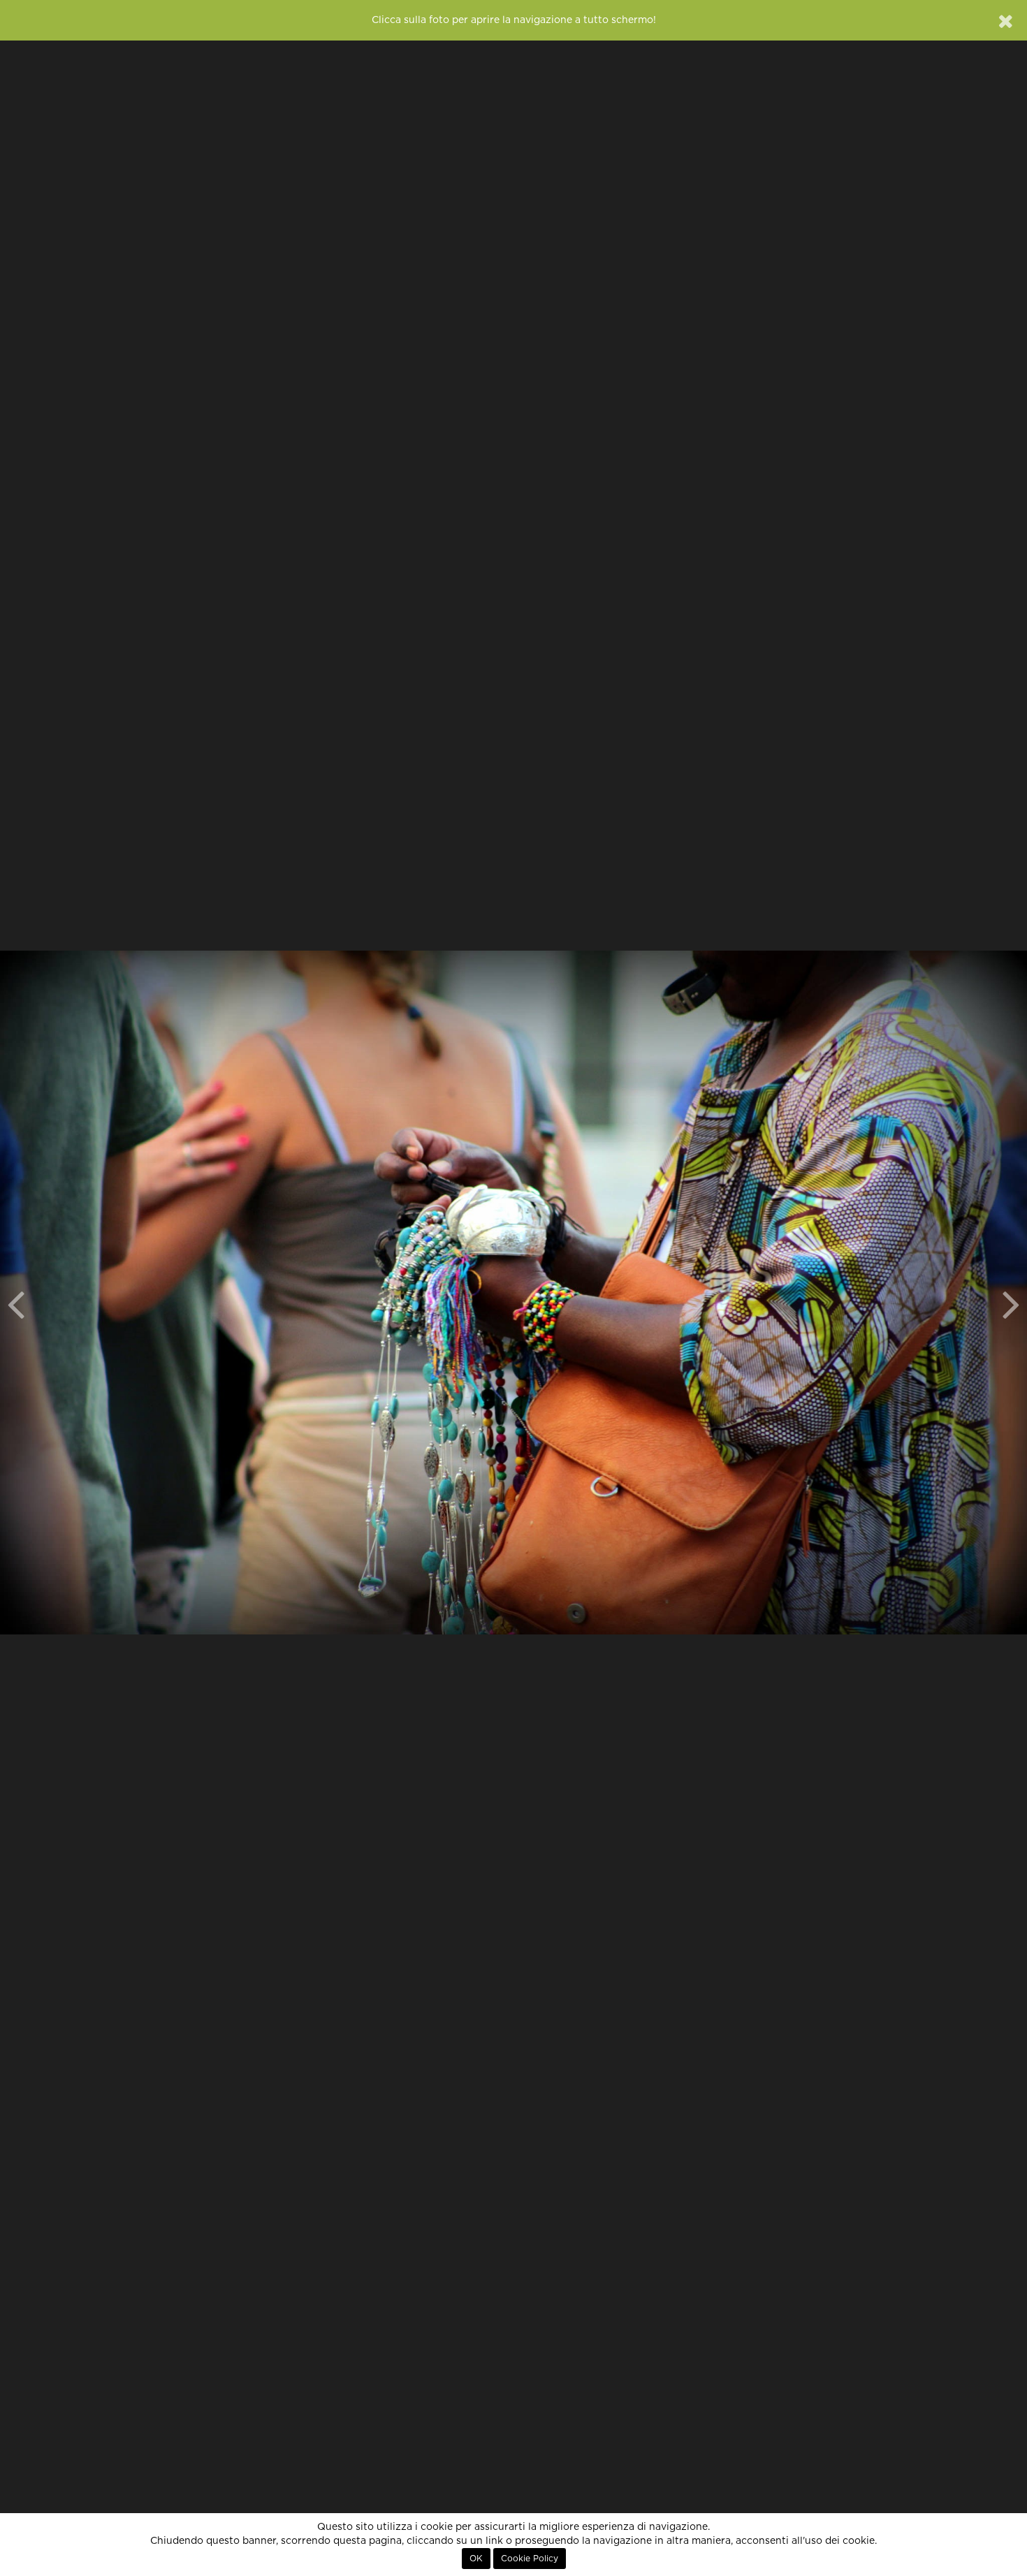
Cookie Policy (530, 2559)
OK (476, 2559)
